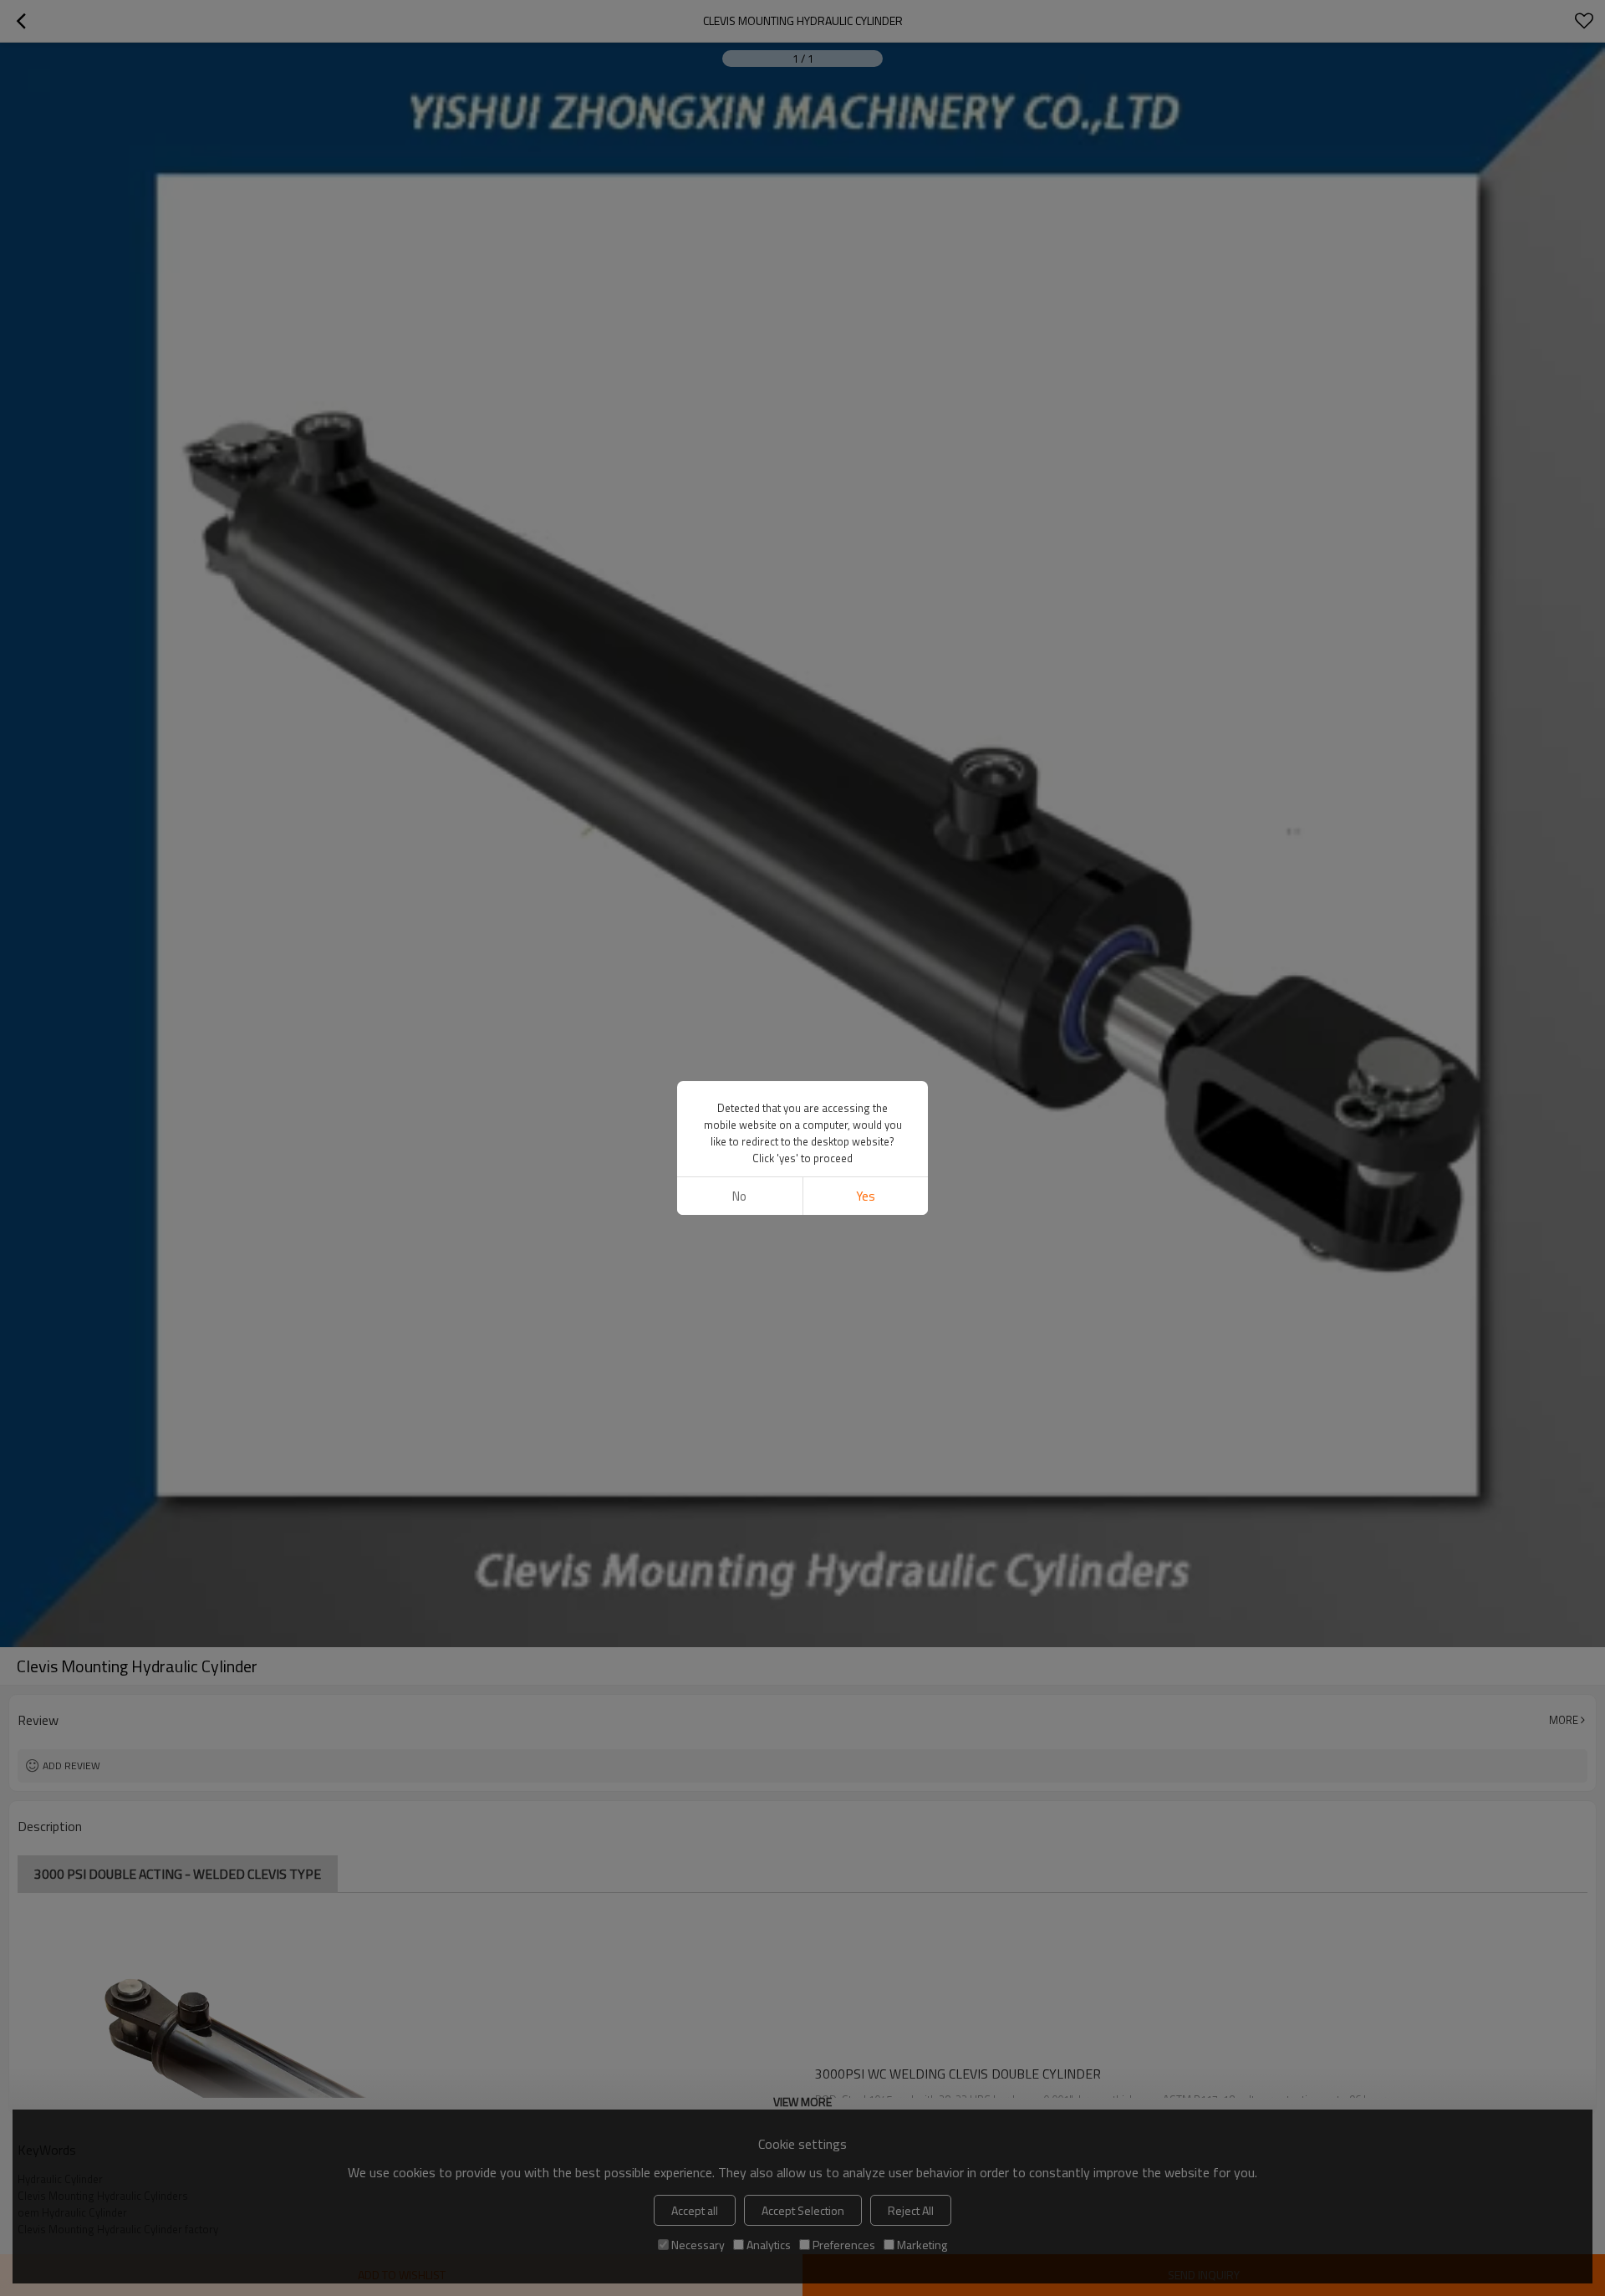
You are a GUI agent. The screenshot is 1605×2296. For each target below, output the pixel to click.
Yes (866, 1196)
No (739, 1196)
